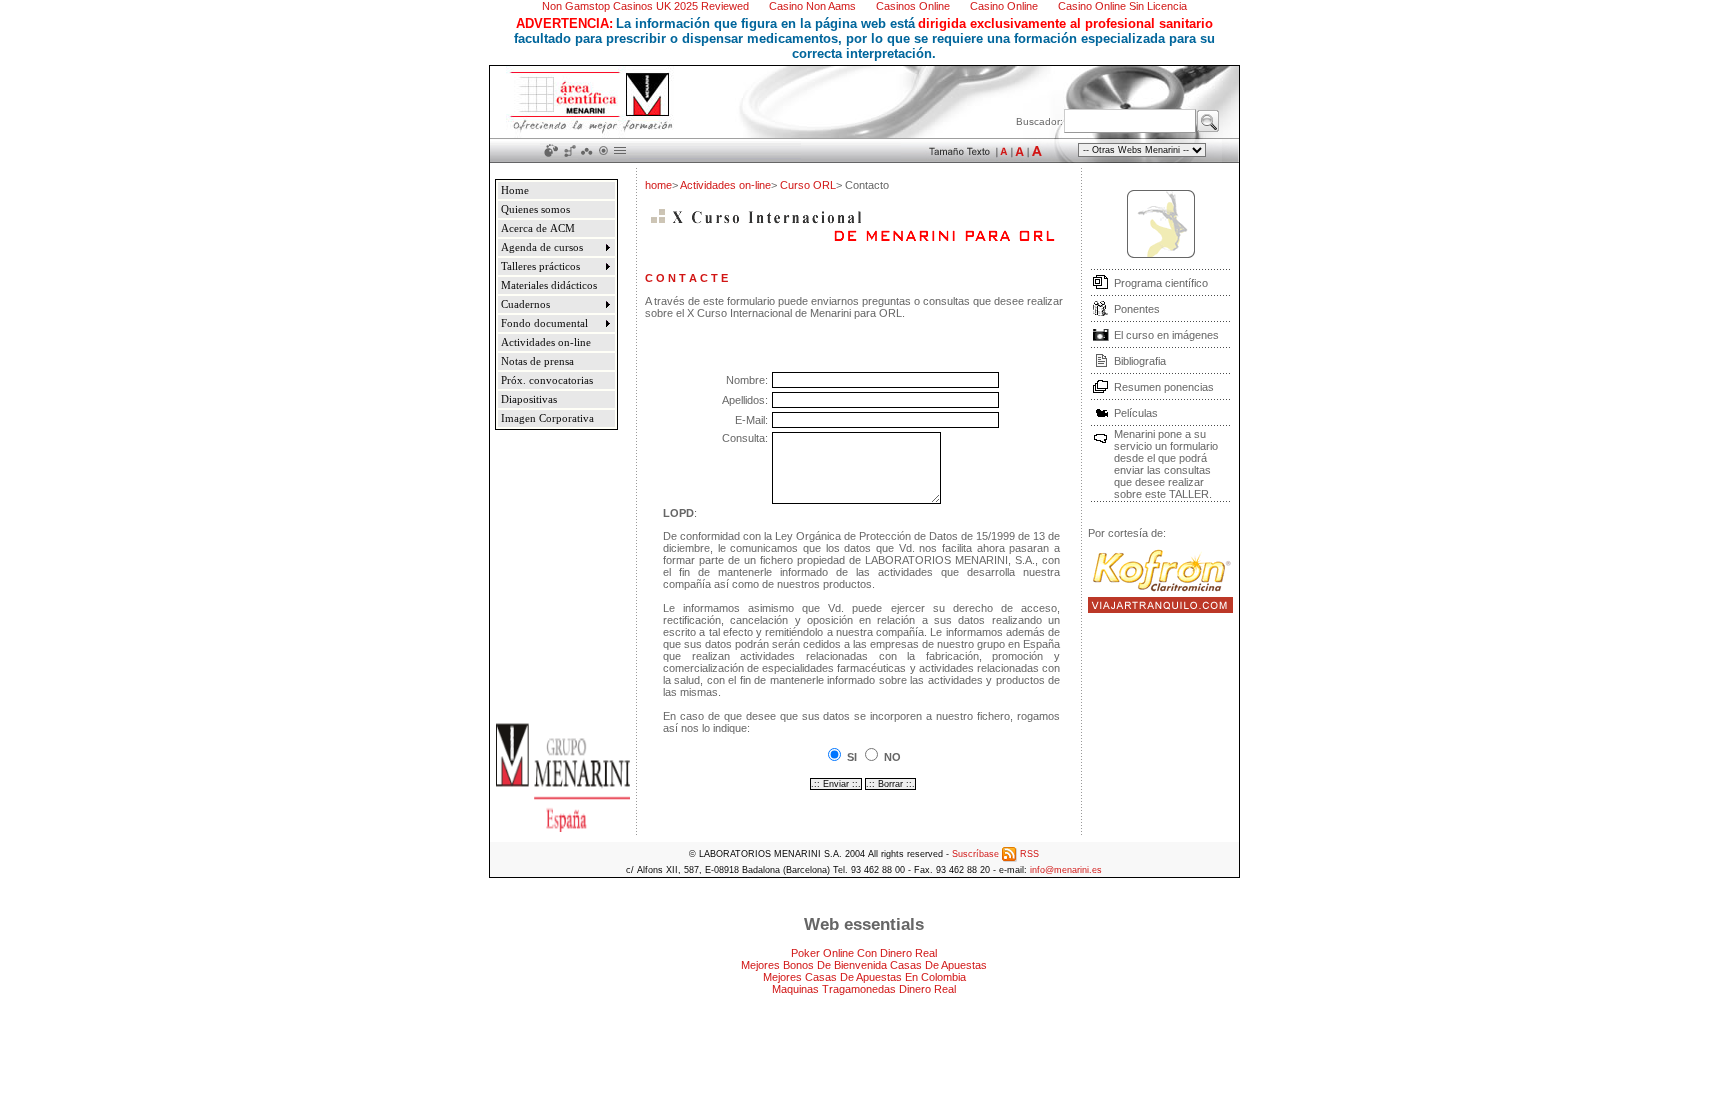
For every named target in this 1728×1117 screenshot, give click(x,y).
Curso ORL (808, 185)
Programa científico (1161, 283)
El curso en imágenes (1166, 335)
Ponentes (1137, 309)
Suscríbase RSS (995, 854)
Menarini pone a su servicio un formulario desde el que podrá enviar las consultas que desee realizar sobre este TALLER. (1166, 464)
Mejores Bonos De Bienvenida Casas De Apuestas (864, 965)
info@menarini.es (1066, 870)
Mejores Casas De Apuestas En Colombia (864, 977)
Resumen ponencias (1164, 387)
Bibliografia (1140, 361)
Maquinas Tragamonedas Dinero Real (864, 989)
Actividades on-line (725, 185)
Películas (1136, 413)
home (658, 185)
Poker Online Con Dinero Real (864, 953)
